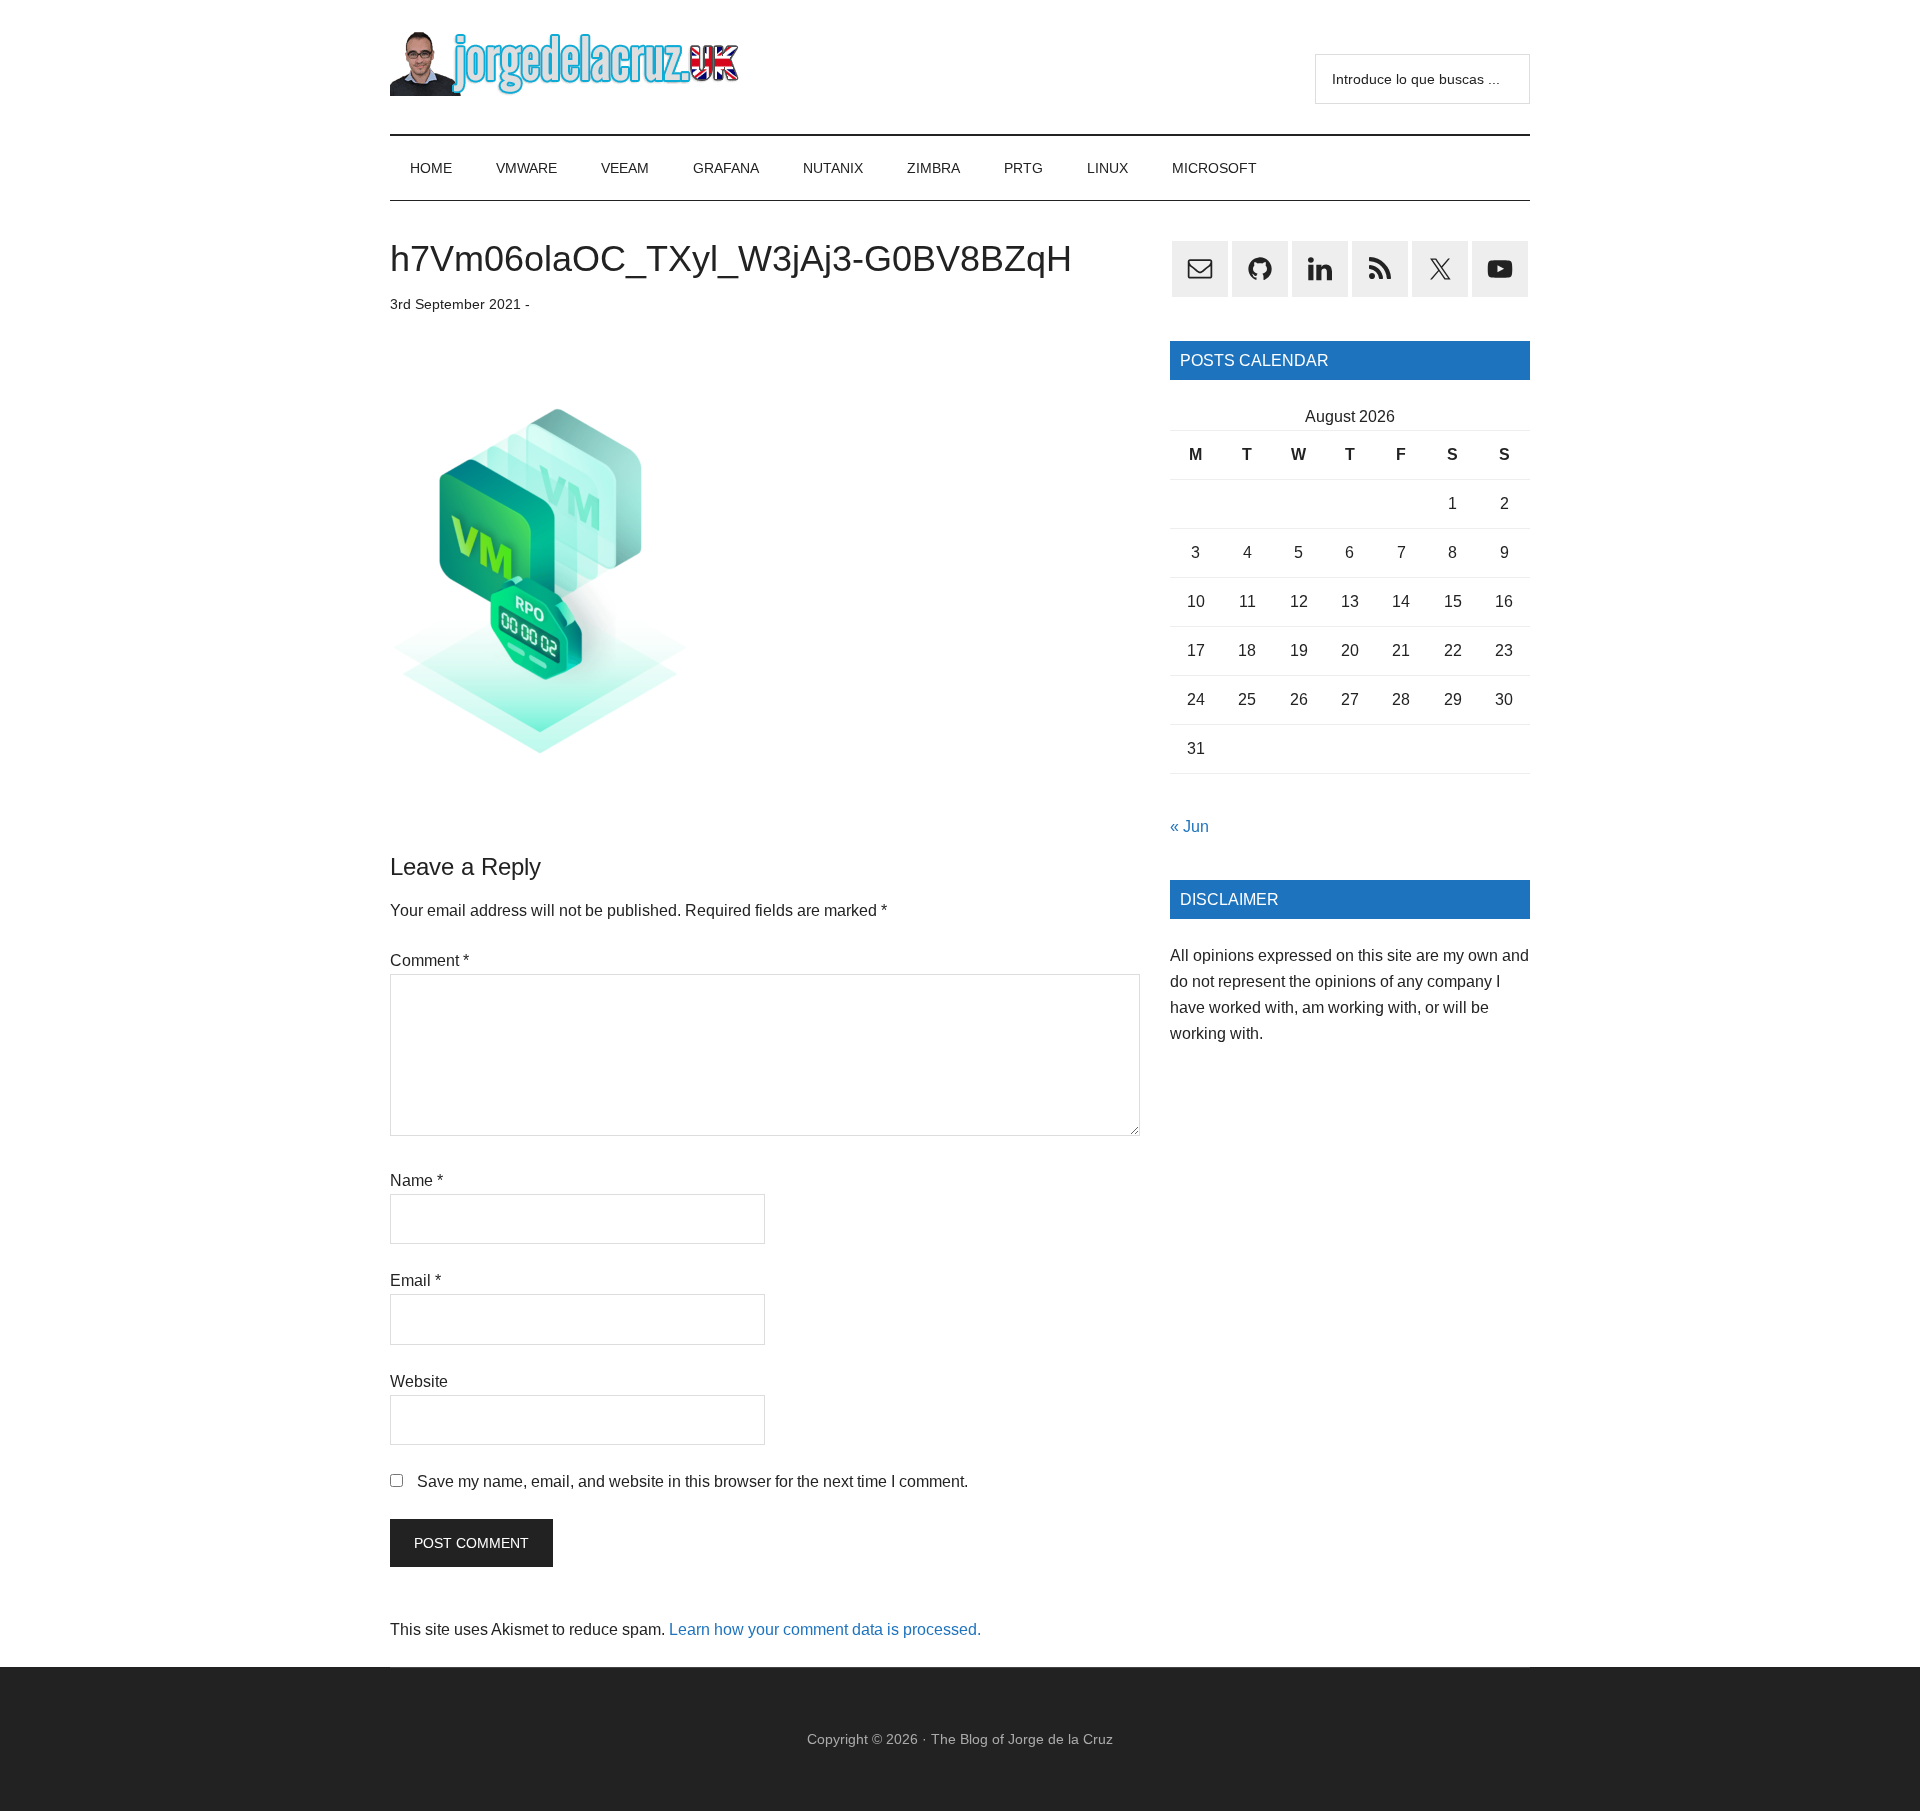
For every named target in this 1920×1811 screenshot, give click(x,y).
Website (419, 1381)
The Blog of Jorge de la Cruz (1022, 1739)
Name (416, 1180)
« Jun (1189, 826)
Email (415, 1280)
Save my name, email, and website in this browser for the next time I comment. (692, 1481)
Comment (429, 960)
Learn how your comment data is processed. (825, 1629)
